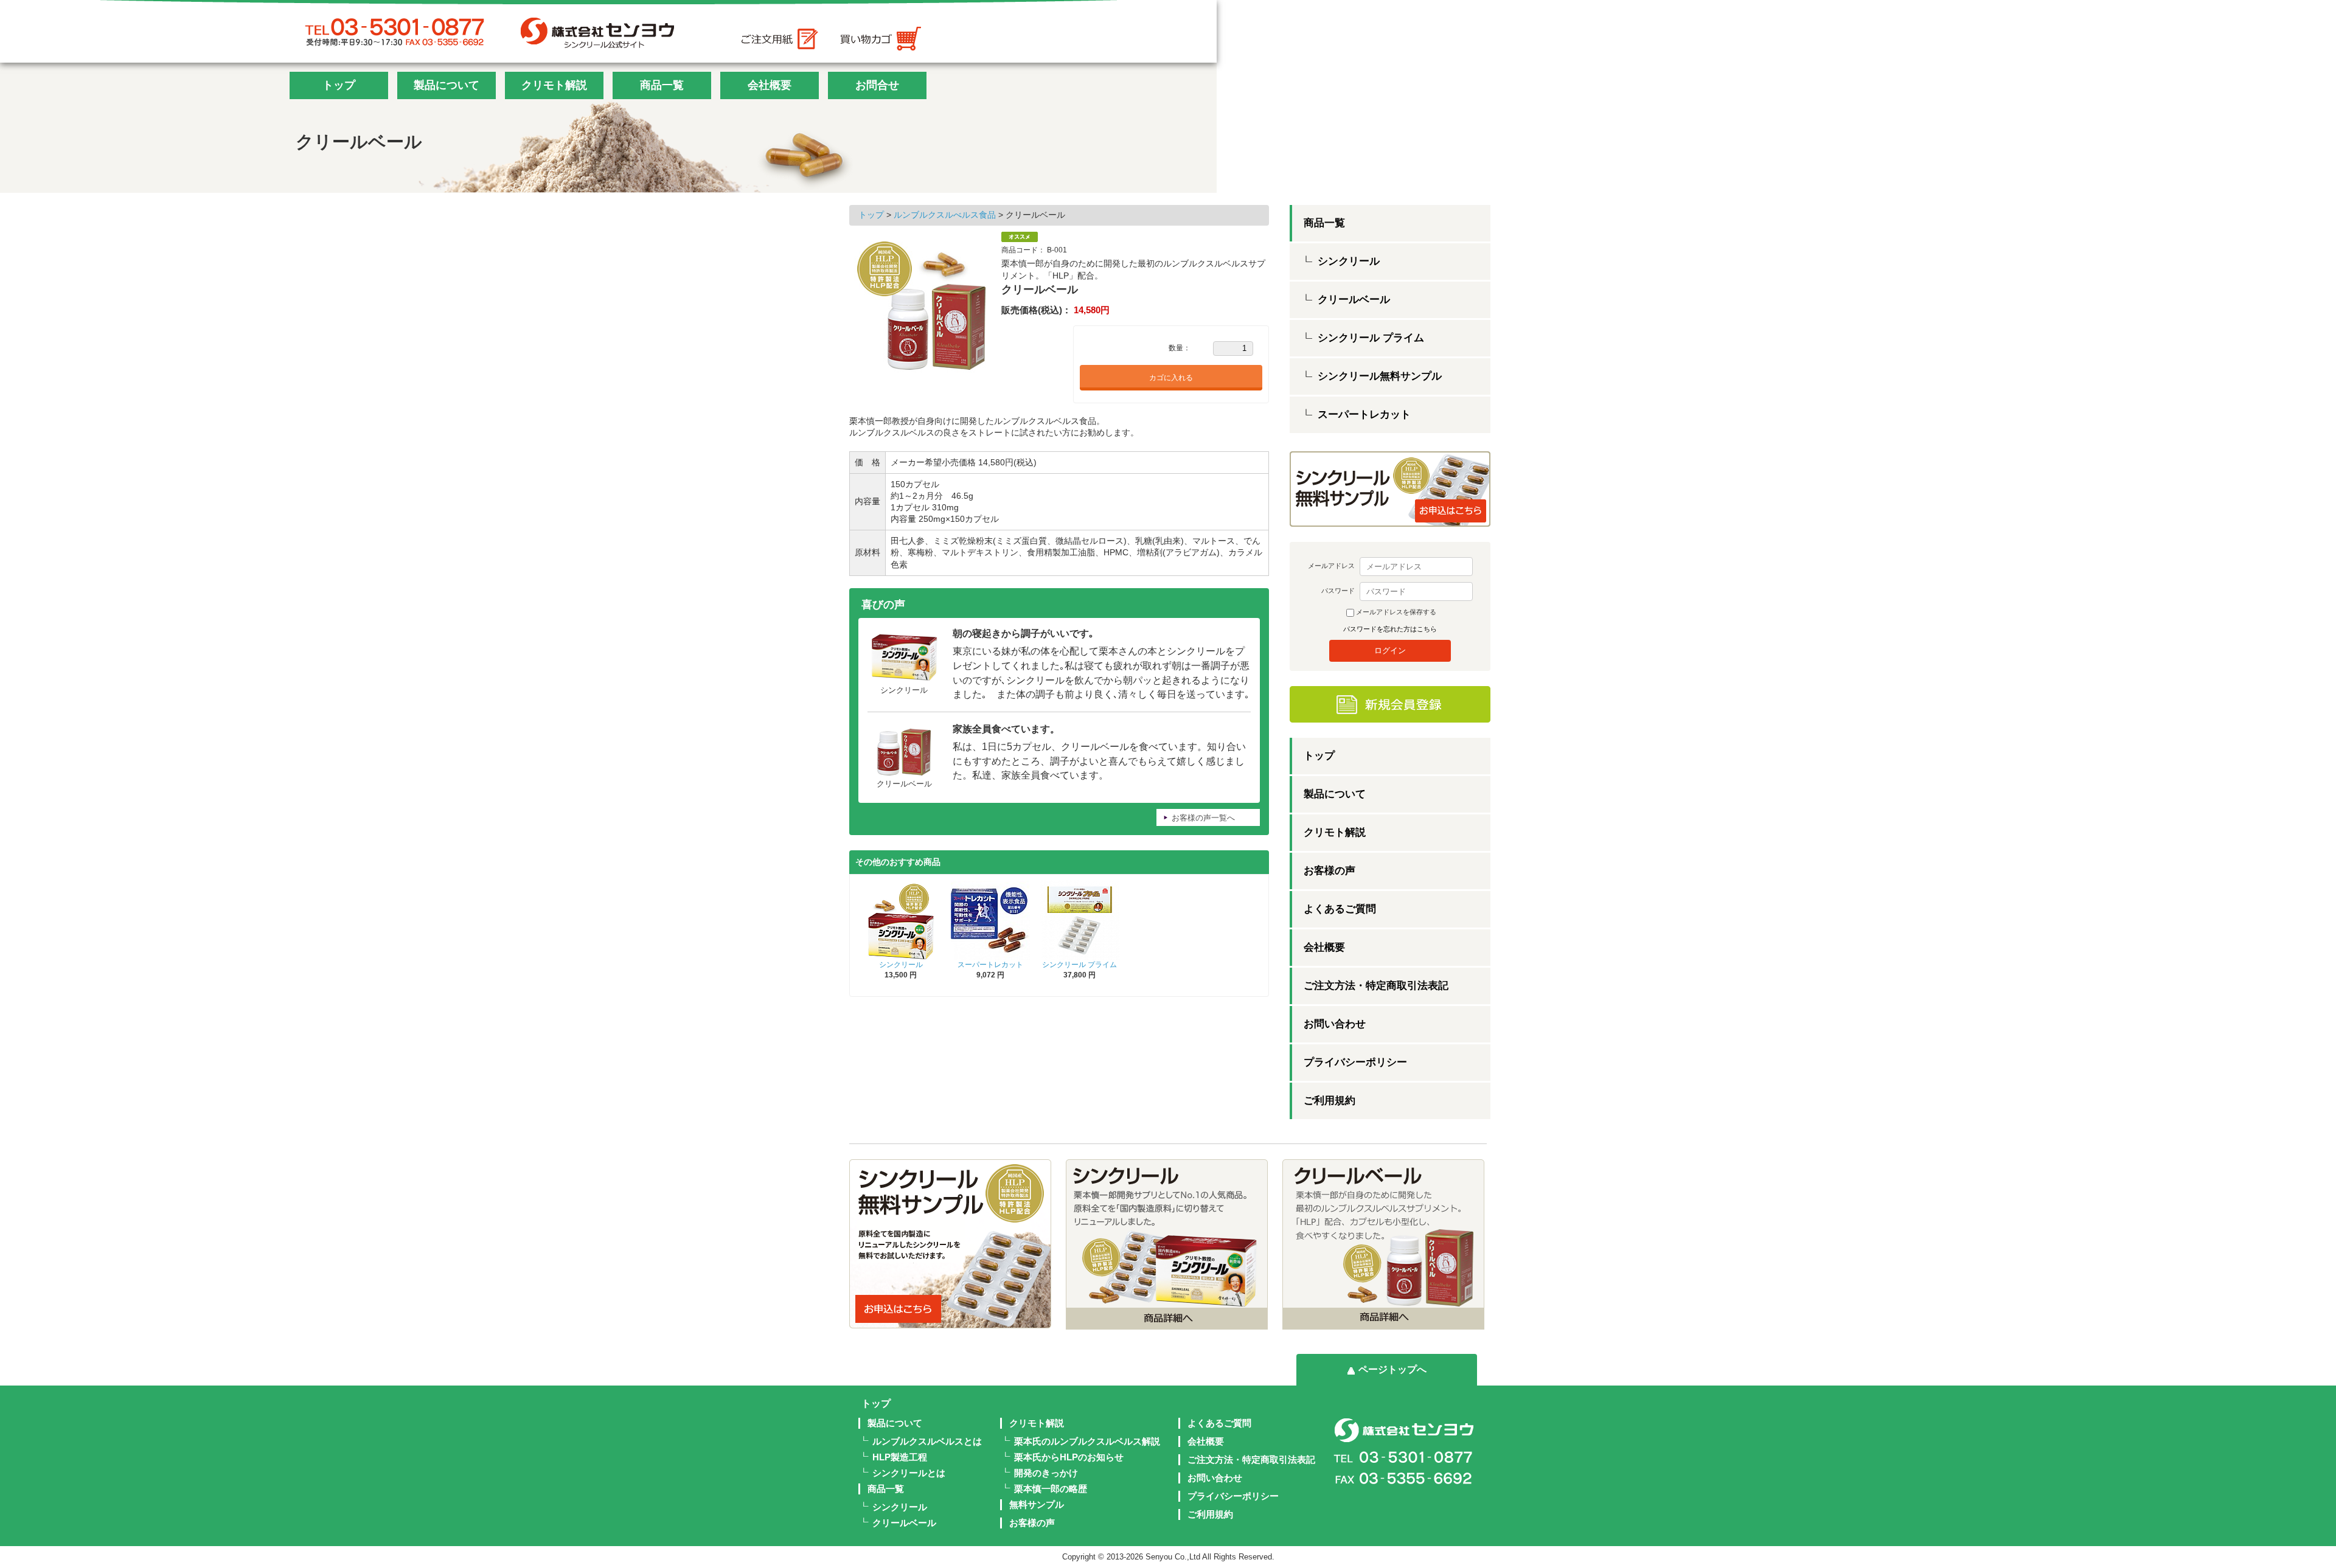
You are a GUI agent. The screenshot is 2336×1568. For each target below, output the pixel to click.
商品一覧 (662, 85)
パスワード (1338, 591)
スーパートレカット (990, 965)
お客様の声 (1330, 871)
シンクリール (901, 965)
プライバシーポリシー (1355, 1062)
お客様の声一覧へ (1203, 818)
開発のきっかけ (1046, 1473)
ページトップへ (1392, 1369)
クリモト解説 (554, 85)
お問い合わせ (1335, 1024)
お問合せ (877, 85)
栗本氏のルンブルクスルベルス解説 (1087, 1441)
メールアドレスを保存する (1396, 612)
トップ (339, 85)
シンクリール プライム (1079, 965)
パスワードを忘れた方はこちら (1390, 629)
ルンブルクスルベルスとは (927, 1441)
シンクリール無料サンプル (1380, 376)
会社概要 (770, 85)
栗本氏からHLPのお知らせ (1069, 1457)
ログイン (1390, 650)
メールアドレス (1331, 566)
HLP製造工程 (900, 1457)
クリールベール (1354, 300)
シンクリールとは (909, 1473)
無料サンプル (1037, 1504)
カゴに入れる (1171, 378)
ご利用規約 (1330, 1101)
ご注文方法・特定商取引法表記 (1376, 986)
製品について (447, 85)
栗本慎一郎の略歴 (1051, 1489)
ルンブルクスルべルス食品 (946, 215)
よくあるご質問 (1340, 909)
